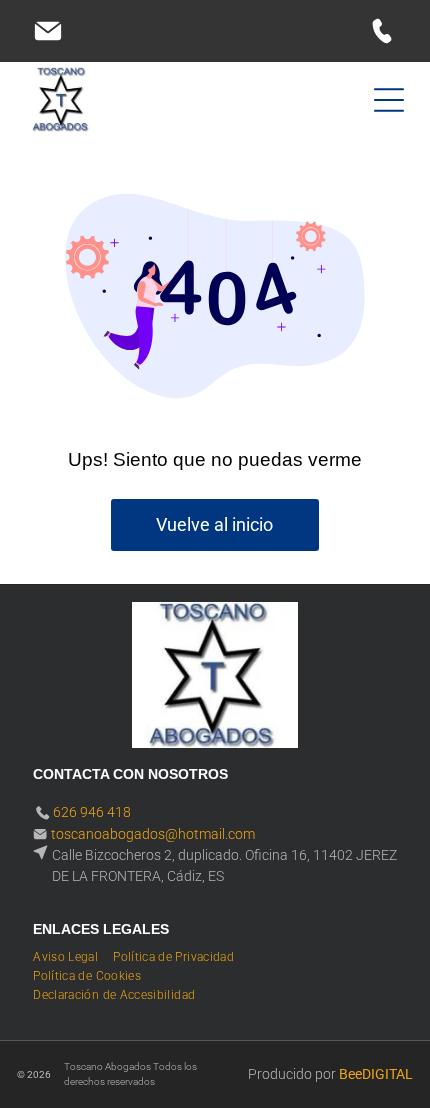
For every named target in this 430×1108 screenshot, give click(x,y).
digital (387, 1074)
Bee (350, 1074)
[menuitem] (73, 954)
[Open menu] (389, 100)
